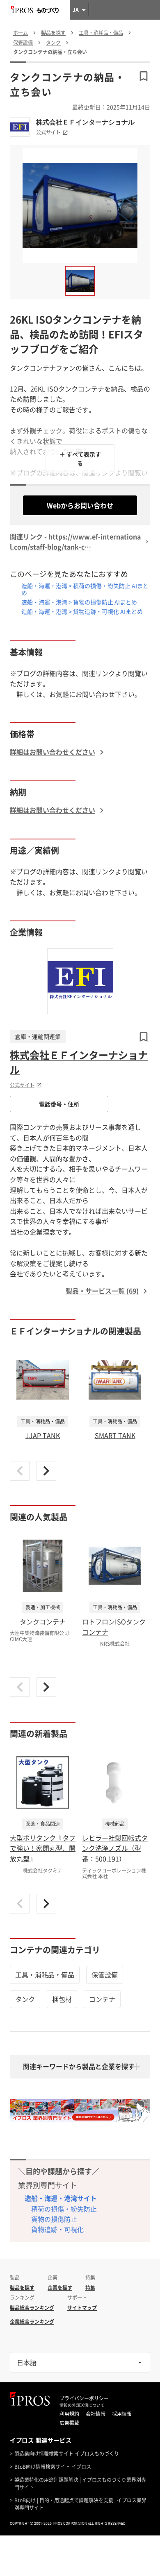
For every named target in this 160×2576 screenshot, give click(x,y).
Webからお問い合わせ (80, 505)
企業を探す (60, 2288)
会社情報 (96, 2414)
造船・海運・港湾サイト (61, 2198)
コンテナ (102, 1999)
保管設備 (105, 1974)
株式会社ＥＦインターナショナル (85, 122)
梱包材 (62, 1999)
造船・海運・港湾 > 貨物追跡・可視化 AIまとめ (82, 611)
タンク (25, 1999)
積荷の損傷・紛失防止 (64, 2209)
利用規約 (69, 2414)
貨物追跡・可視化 (57, 2229)
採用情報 (122, 2414)
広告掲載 (69, 2423)
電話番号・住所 (59, 1104)
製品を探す (22, 2288)
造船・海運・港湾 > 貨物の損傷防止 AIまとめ (79, 602)
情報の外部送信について (82, 2405)
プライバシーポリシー (84, 2398)
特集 (90, 2288)
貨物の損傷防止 (54, 2219)
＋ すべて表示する (80, 459)
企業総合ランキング (32, 2322)
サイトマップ (82, 2308)
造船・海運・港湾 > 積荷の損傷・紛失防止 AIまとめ (85, 589)
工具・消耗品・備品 (45, 1974)
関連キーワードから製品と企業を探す (79, 2066)
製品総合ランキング (32, 2308)
